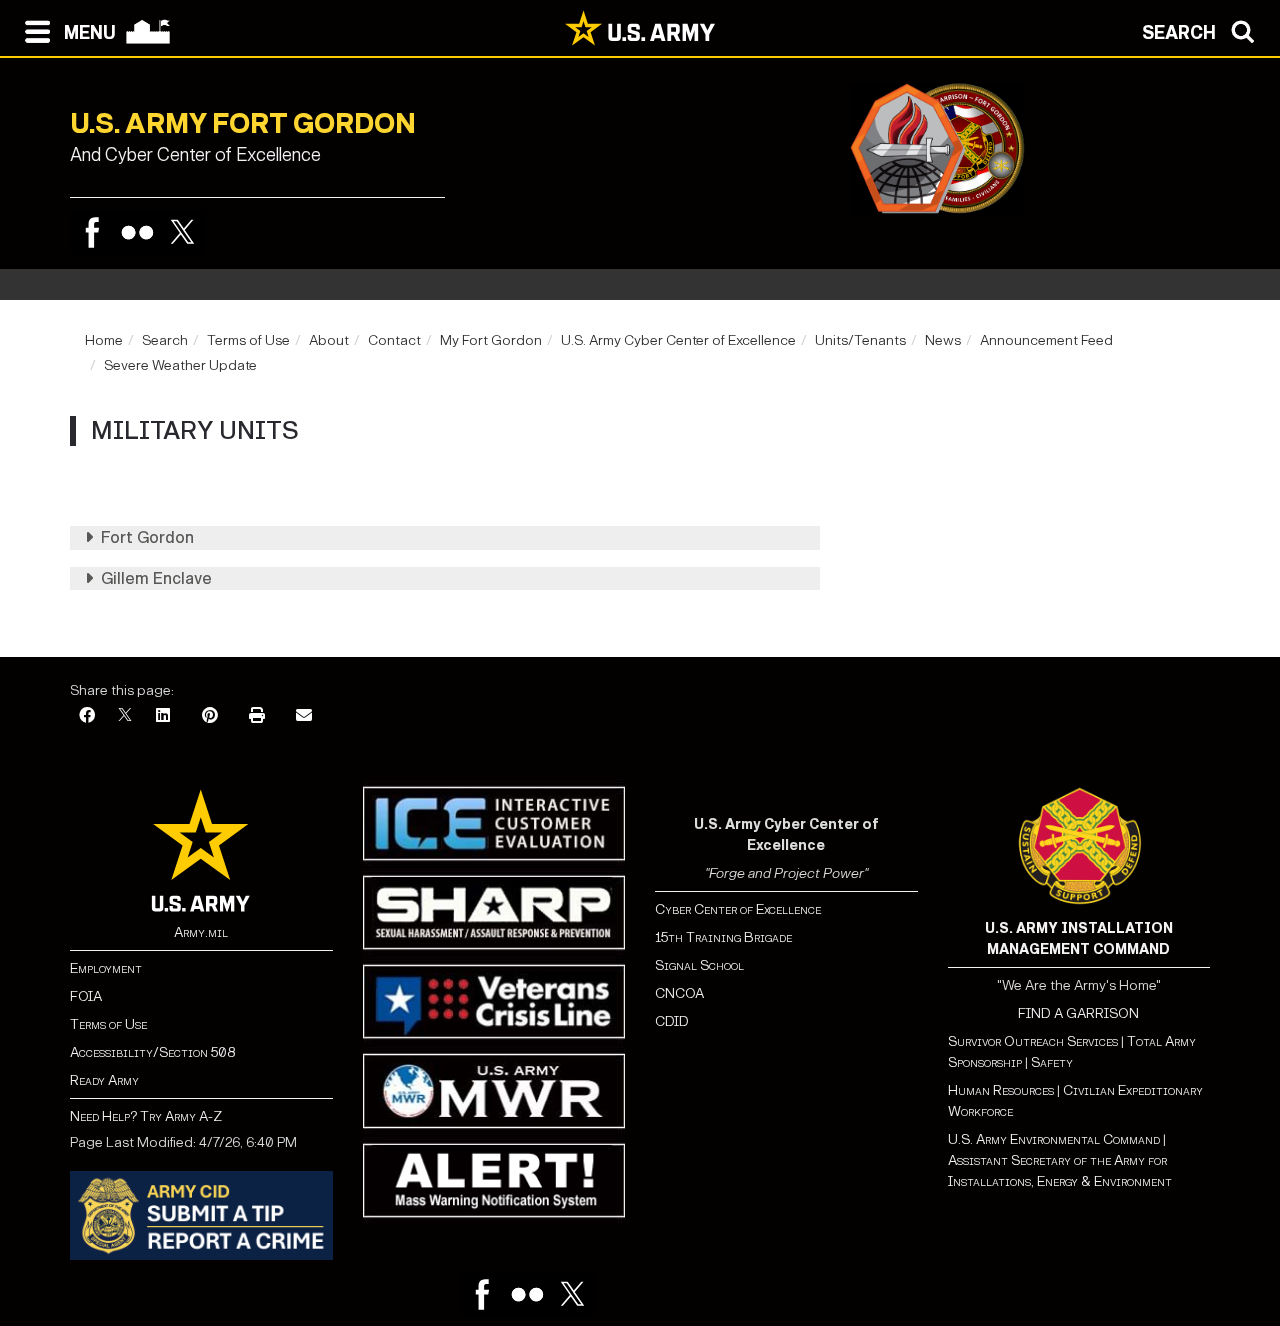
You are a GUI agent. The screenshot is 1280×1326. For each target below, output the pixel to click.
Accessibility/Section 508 (152, 1052)
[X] (125, 716)
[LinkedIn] (163, 716)
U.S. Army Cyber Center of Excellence (678, 340)
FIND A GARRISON (1078, 1013)
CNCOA (679, 993)
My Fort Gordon (491, 340)
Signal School (699, 965)
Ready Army (104, 1080)
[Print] (257, 716)
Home (104, 340)
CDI (667, 1021)
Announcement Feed (1046, 340)
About (329, 340)
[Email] (304, 716)
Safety (1052, 1062)
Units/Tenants (860, 340)
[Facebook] (92, 232)
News (943, 340)
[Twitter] (182, 232)
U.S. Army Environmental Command (1054, 1139)
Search (165, 340)
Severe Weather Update (180, 365)
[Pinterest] (210, 716)
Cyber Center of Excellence (738, 909)
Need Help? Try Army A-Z (146, 1116)
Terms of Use (248, 340)
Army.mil (201, 932)
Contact (394, 340)
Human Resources (1001, 1090)
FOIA (86, 996)
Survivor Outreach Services (1033, 1041)
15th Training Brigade (723, 937)
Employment (106, 968)
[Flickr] (137, 232)
